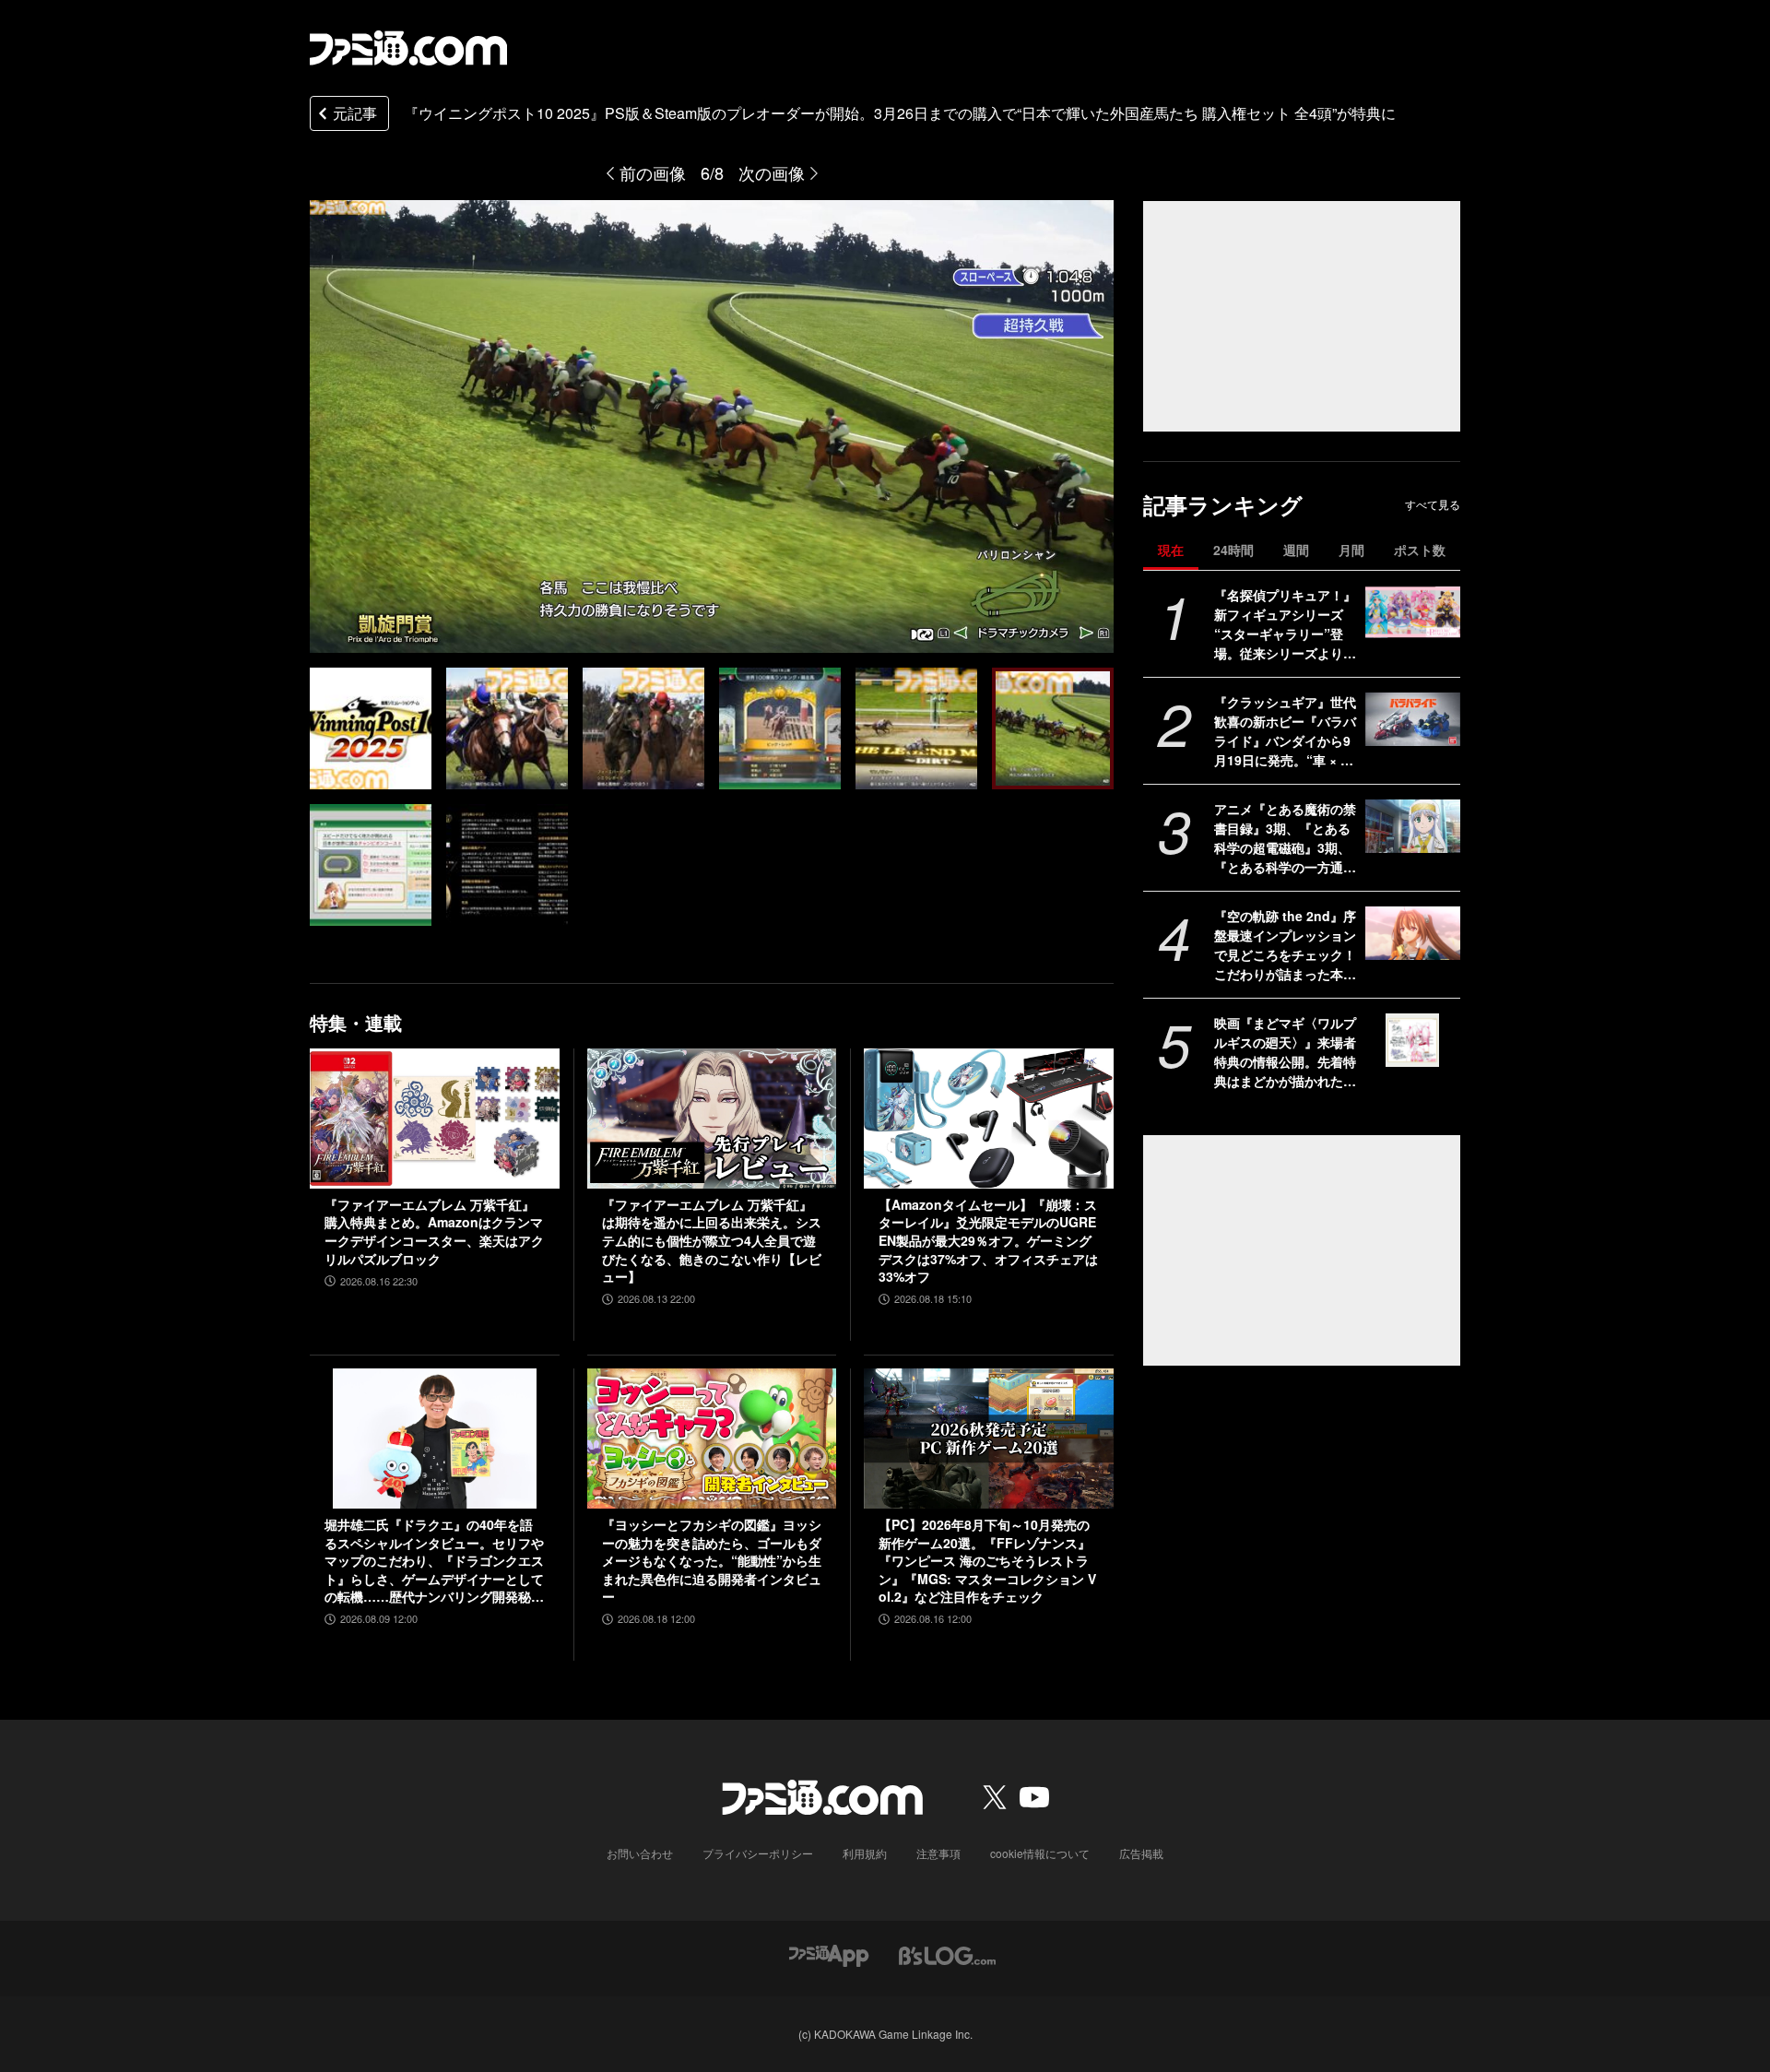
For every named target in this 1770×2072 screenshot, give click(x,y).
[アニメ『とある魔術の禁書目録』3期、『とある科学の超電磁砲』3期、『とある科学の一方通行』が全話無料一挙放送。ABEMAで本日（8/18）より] (1413, 826)
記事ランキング (1223, 505)
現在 (1171, 550)
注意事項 (938, 1853)
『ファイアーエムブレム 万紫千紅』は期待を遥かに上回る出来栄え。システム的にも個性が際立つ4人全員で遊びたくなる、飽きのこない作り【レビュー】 (712, 1241)
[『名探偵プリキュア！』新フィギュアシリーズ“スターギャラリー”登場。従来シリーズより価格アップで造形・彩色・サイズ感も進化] (1413, 612)
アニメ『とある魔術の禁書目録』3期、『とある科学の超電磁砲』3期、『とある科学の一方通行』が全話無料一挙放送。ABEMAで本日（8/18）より (1286, 838)
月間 (1351, 550)
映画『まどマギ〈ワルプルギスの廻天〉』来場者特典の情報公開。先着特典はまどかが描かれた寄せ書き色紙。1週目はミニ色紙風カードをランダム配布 (1285, 1052)
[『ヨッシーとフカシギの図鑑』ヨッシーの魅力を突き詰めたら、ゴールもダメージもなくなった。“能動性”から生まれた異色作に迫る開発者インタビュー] (712, 1439)
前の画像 (653, 172)
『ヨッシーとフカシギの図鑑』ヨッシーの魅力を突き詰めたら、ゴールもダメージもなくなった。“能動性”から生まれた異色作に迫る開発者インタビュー (712, 1561)
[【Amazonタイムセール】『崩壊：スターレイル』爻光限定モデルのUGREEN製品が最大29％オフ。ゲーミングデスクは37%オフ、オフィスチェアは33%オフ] (989, 1119)
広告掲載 (1141, 1853)
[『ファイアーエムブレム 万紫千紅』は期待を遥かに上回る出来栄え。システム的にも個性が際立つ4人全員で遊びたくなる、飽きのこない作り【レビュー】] (712, 1119)
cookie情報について (1040, 1853)
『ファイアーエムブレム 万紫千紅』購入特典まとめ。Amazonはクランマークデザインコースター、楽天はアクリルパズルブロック (434, 1232)
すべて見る (1433, 504)
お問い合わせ (640, 1853)
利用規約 (865, 1853)
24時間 (1233, 550)
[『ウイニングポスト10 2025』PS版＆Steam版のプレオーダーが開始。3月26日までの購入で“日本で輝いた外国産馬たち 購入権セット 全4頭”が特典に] (371, 728)
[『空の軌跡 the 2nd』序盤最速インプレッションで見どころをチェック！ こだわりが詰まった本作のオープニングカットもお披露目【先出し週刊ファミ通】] (1413, 933)
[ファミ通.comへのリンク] (408, 48)
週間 (1296, 550)
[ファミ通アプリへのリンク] (829, 1954)
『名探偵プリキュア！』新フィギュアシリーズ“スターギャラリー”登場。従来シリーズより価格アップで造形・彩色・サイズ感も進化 (1285, 624)
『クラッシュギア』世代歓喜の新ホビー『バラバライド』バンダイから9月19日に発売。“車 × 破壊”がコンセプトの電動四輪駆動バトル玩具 (1285, 731)
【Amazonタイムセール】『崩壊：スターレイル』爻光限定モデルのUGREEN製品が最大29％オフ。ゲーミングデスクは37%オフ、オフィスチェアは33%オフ (988, 1241)
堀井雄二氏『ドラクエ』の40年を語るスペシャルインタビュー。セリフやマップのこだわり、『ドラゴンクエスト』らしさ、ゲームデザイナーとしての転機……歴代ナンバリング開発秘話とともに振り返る (434, 1561)
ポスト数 (1420, 550)
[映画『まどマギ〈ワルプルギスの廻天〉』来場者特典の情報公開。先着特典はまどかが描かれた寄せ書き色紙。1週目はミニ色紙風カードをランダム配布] (1413, 1040)
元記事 (355, 113)
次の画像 (772, 172)
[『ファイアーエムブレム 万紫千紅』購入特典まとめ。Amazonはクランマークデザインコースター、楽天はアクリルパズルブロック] (435, 1119)
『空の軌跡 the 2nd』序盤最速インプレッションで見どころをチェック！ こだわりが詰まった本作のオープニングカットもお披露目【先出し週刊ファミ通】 (1285, 945)
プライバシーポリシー (758, 1853)
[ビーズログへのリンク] (947, 1954)
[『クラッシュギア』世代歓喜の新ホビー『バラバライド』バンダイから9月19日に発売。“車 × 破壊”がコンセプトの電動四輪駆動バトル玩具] (1413, 719)
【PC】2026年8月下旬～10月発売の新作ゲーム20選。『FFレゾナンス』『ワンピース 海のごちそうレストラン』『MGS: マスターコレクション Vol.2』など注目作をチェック (987, 1561)
